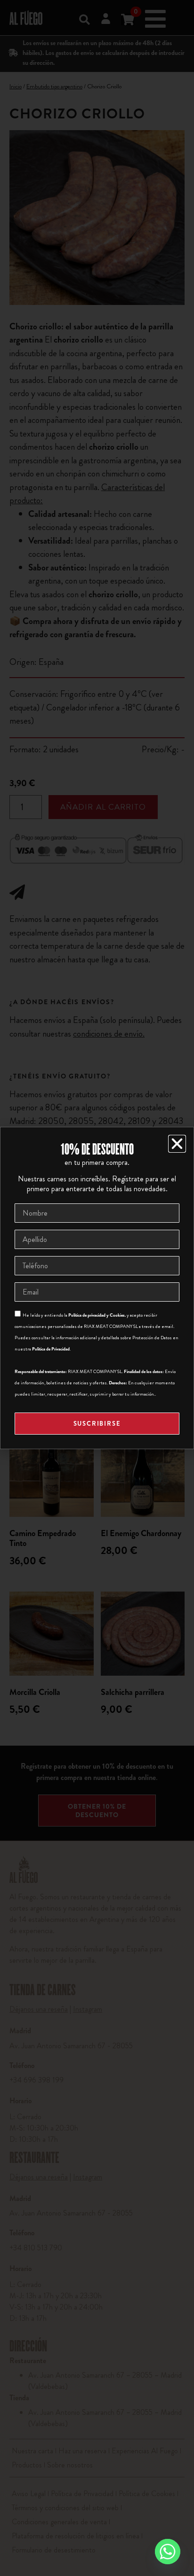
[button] (177, 1144)
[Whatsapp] (168, 2552)
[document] (97, 1288)
